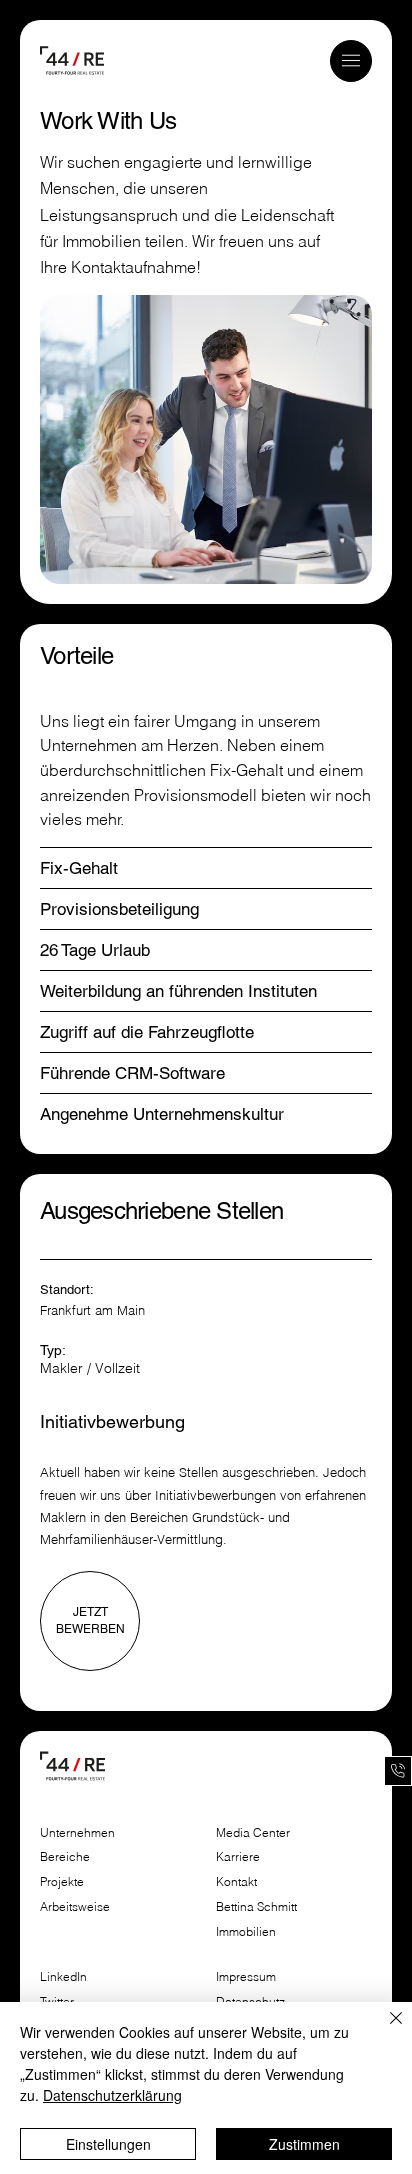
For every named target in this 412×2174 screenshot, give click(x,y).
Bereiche (65, 1856)
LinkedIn (63, 1976)
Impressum (247, 1976)
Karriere (238, 1856)
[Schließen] (384, 2030)
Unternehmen (77, 1832)
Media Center (253, 1832)
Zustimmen (304, 2144)
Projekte (62, 1881)
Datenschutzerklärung (112, 2095)
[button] (351, 60)
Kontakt (236, 1881)
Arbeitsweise (75, 1906)
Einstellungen (108, 2144)
